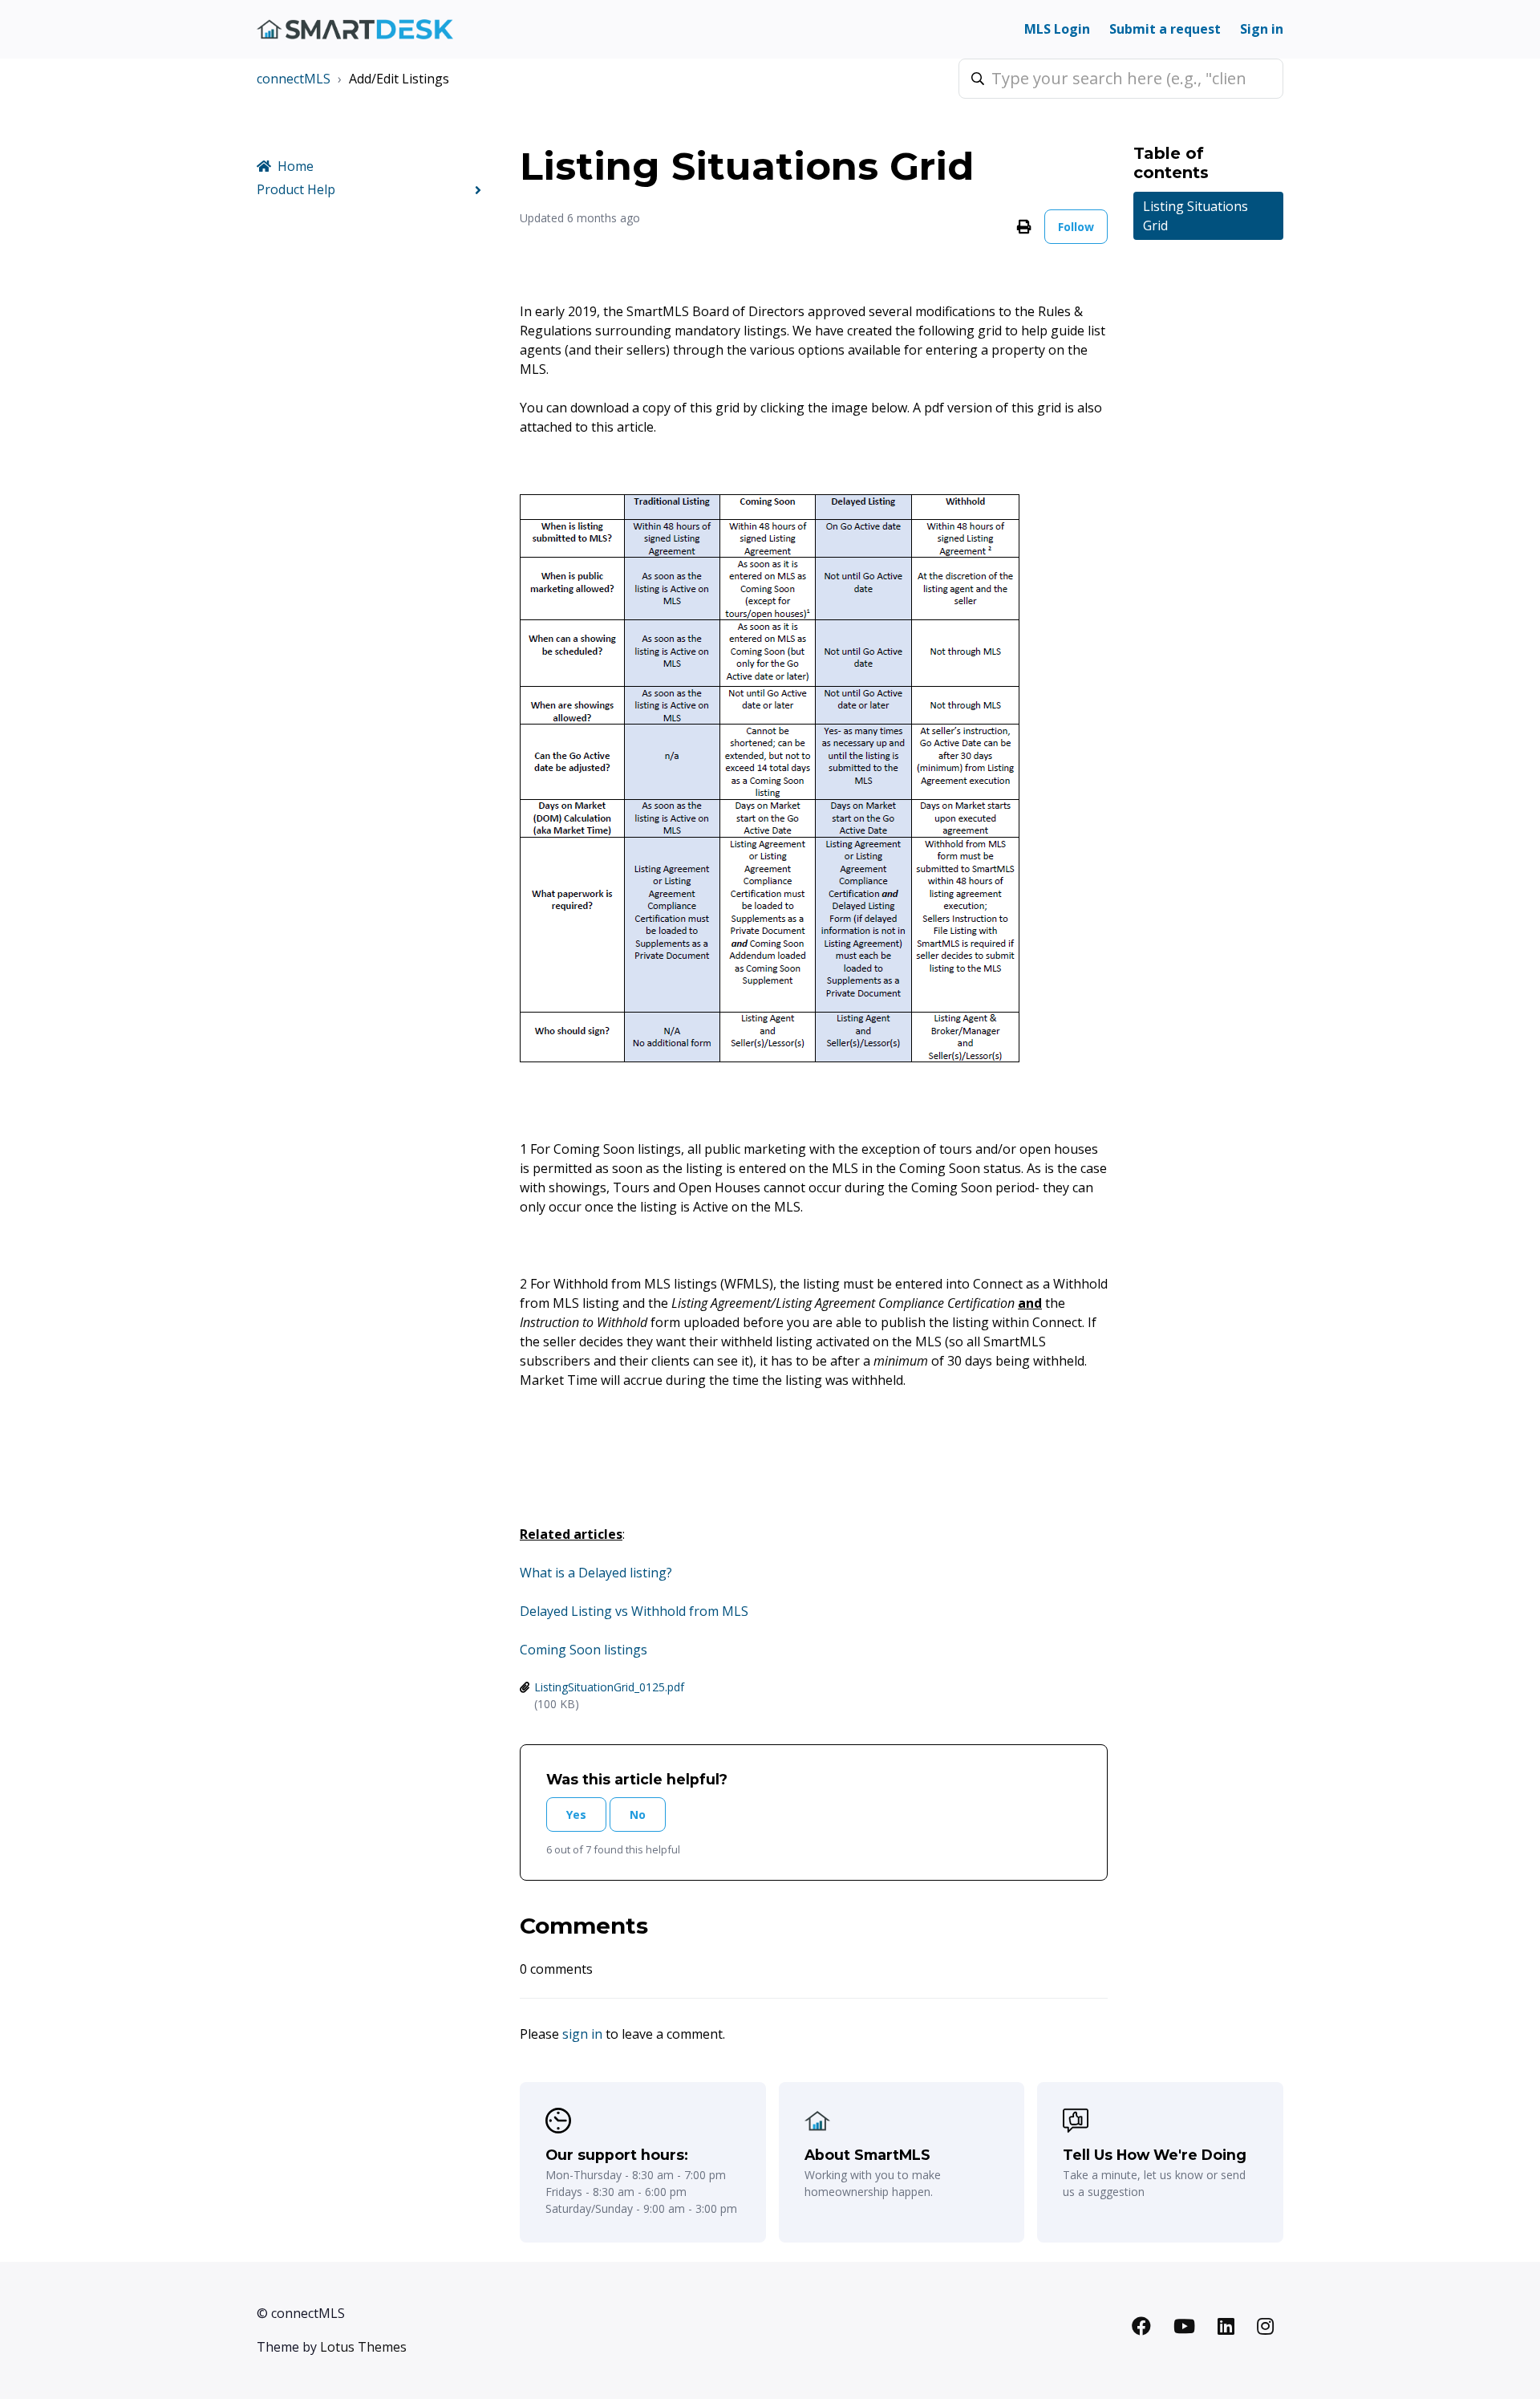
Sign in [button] (1262, 29)
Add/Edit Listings (399, 79)
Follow (1076, 227)
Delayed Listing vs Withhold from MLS (634, 1611)
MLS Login (1057, 29)
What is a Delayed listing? (596, 1573)
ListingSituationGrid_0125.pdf (609, 1687)
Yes (576, 1814)
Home (296, 166)
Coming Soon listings (584, 1650)
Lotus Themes (363, 2347)
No (638, 1814)
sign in (582, 2034)
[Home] (355, 29)
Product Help (296, 189)
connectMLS (294, 79)
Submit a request (1165, 29)
